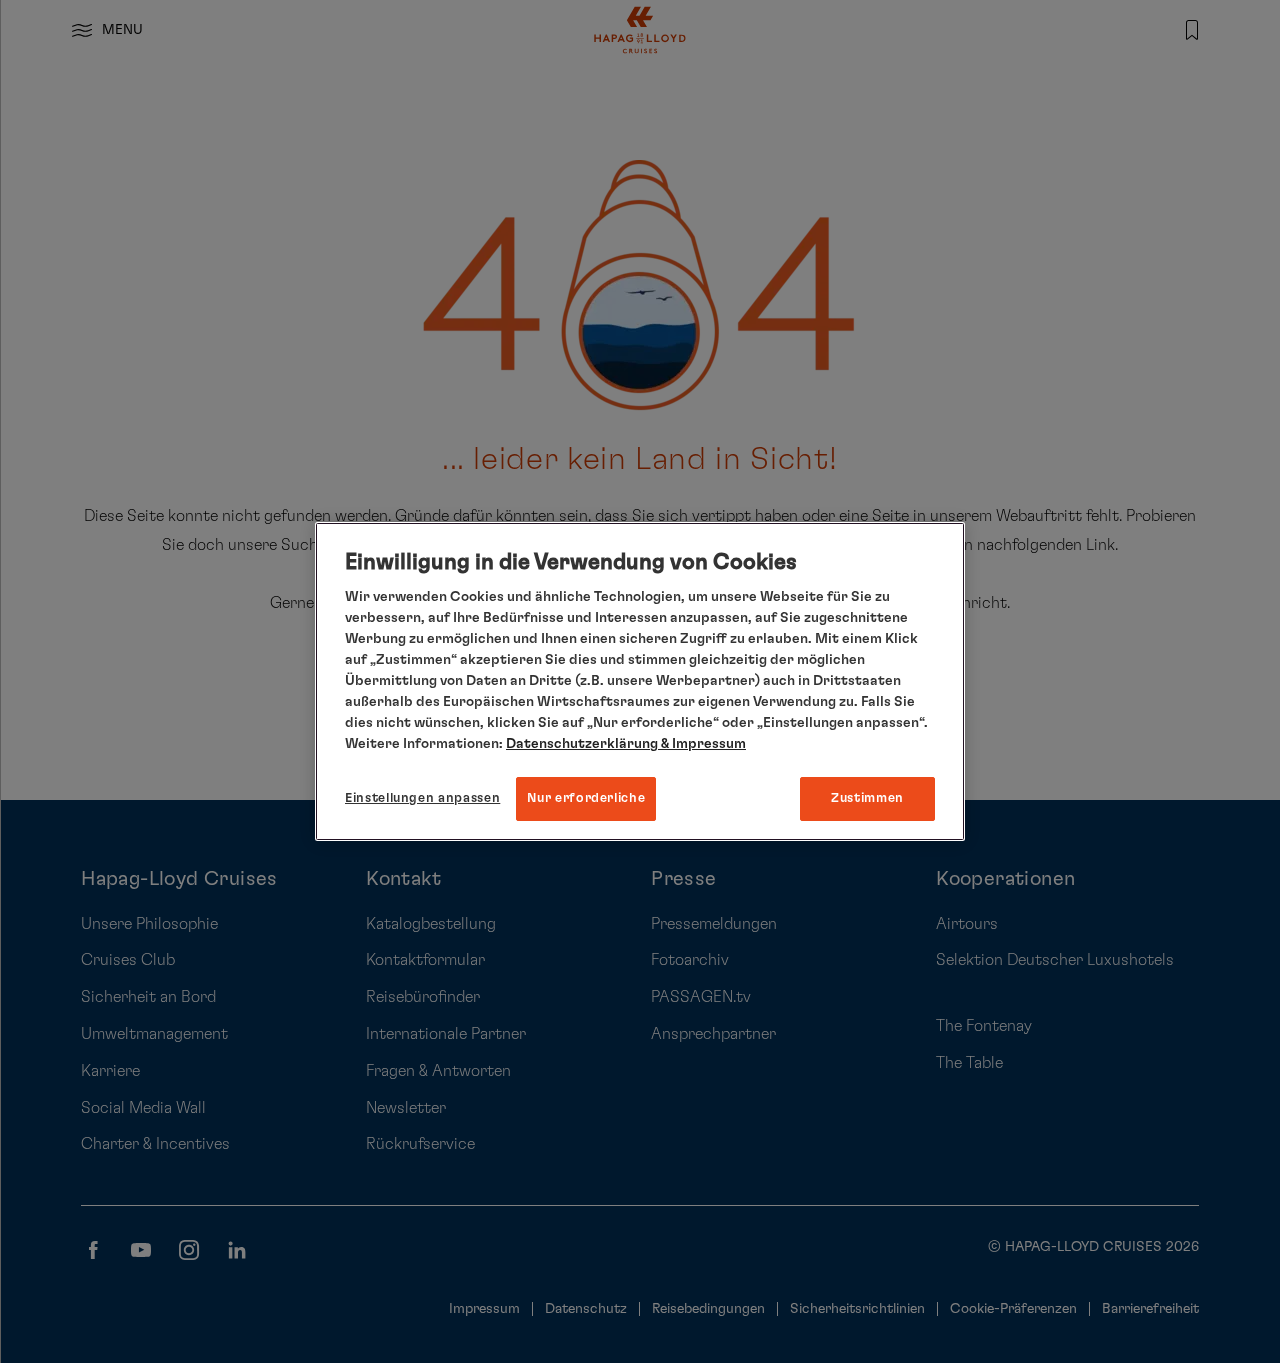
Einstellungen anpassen (422, 798)
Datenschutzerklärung (582, 744)
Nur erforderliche (586, 798)
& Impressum (702, 744)
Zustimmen (867, 798)
